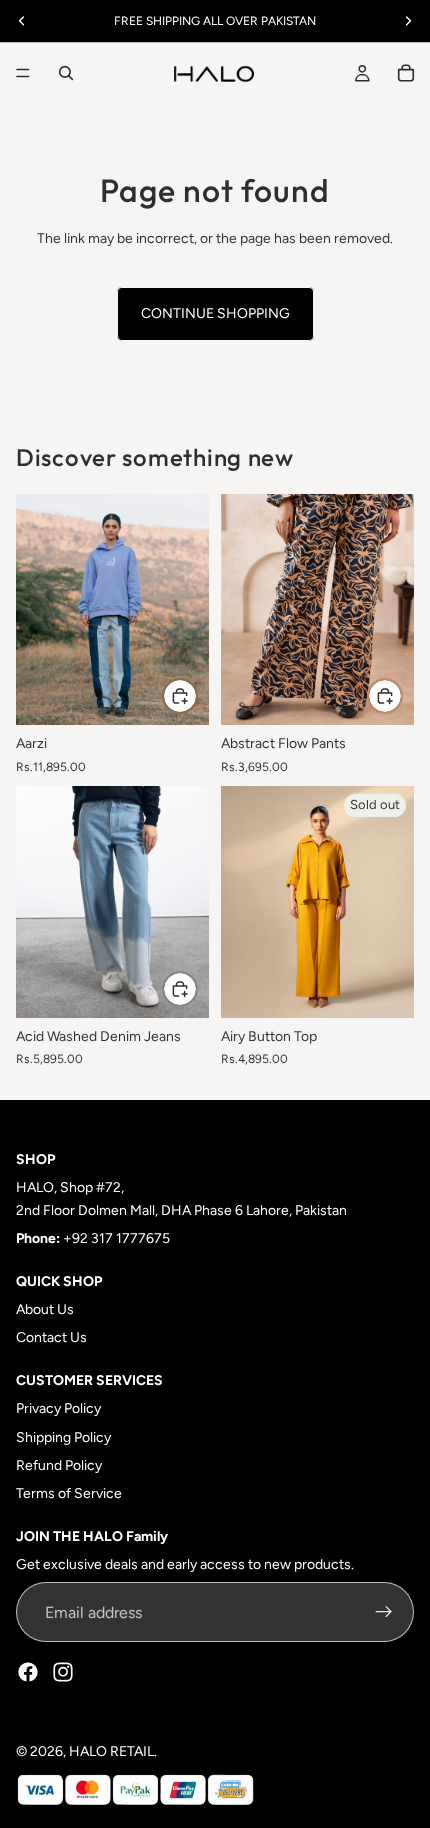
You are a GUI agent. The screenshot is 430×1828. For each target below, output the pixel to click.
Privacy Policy (58, 1408)
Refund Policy (59, 1465)
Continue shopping (215, 313)
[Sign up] (384, 1613)
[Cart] (406, 73)
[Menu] (23, 73)
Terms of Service (69, 1493)
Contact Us (51, 1337)
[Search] (66, 73)
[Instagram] (63, 1673)
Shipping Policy (63, 1437)
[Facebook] (28, 1673)
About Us (45, 1309)
